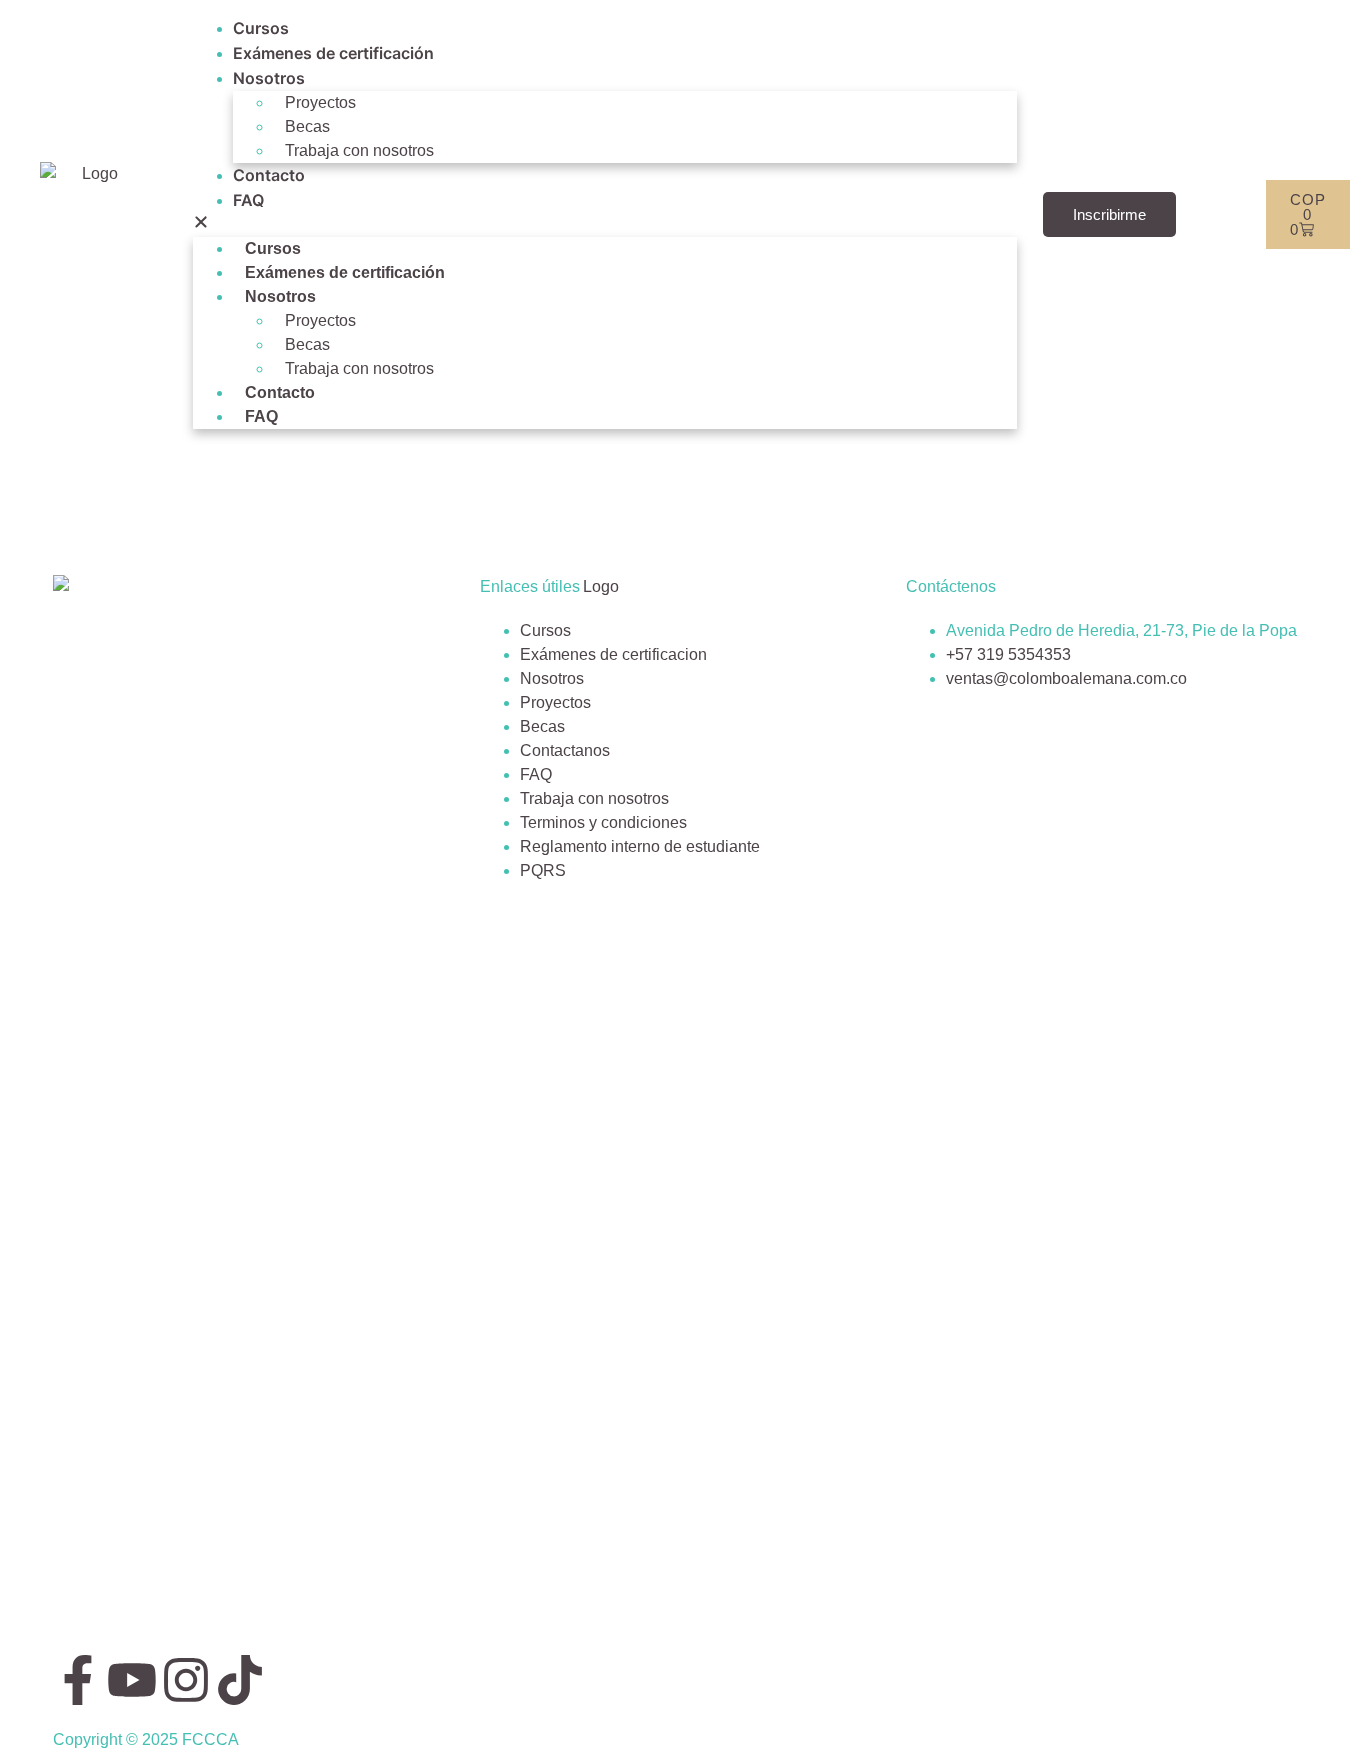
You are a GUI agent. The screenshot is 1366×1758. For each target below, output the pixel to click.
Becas (307, 126)
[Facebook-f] (78, 1680)
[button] (605, 225)
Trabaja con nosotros (359, 150)
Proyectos (320, 102)
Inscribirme (1109, 214)
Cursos (261, 28)
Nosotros (269, 78)
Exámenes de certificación (333, 53)
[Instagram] (186, 1680)
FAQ (248, 200)
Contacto (269, 175)
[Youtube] (132, 1680)
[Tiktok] (240, 1680)
